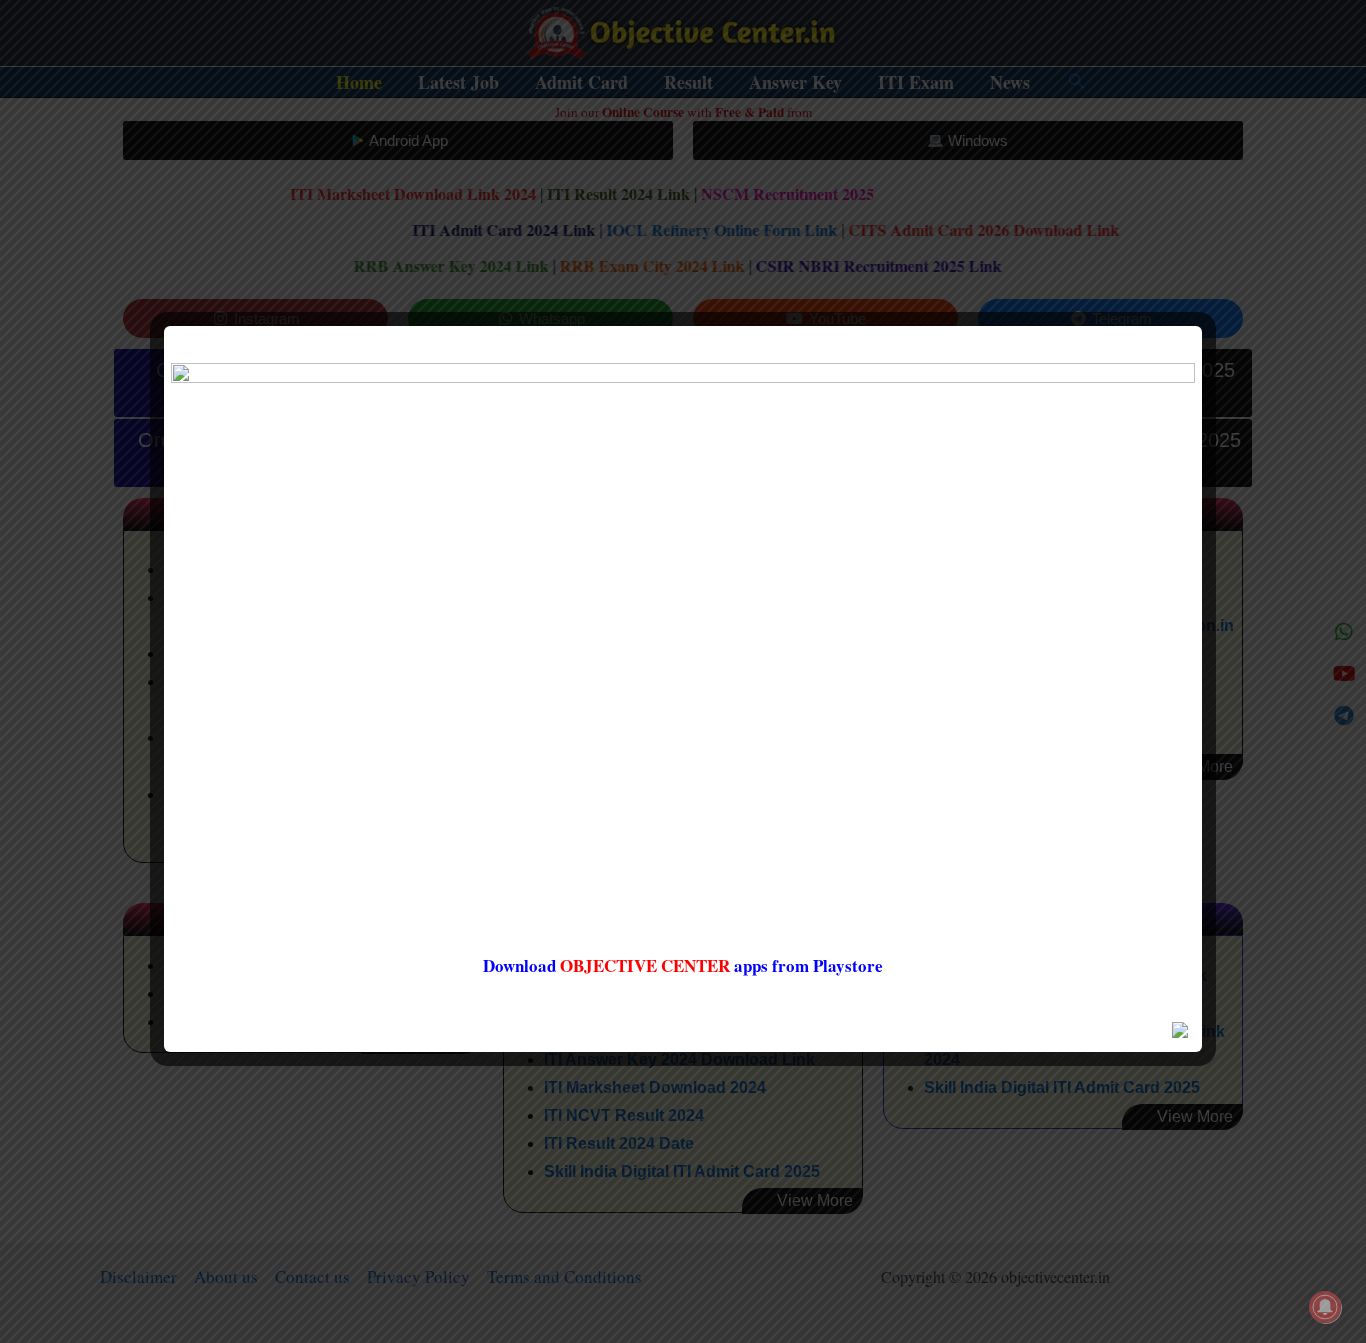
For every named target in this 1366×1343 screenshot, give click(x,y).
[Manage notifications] (1325, 1307)
